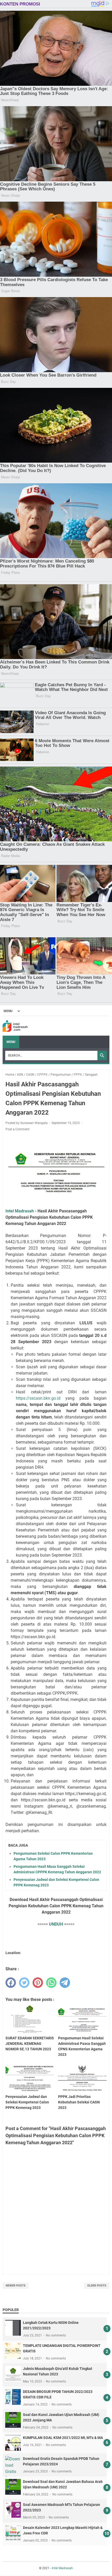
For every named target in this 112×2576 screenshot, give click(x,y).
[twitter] (24, 1983)
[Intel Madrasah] (15, 1026)
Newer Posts (16, 2286)
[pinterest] (38, 1983)
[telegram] (65, 1983)
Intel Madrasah (20, 1211)
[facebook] (11, 1983)
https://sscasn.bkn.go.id (38, 1398)
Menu (11, 1042)
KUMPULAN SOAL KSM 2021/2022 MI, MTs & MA (63, 2438)
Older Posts (97, 2286)
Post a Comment (17, 1129)
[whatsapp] (51, 1983)
